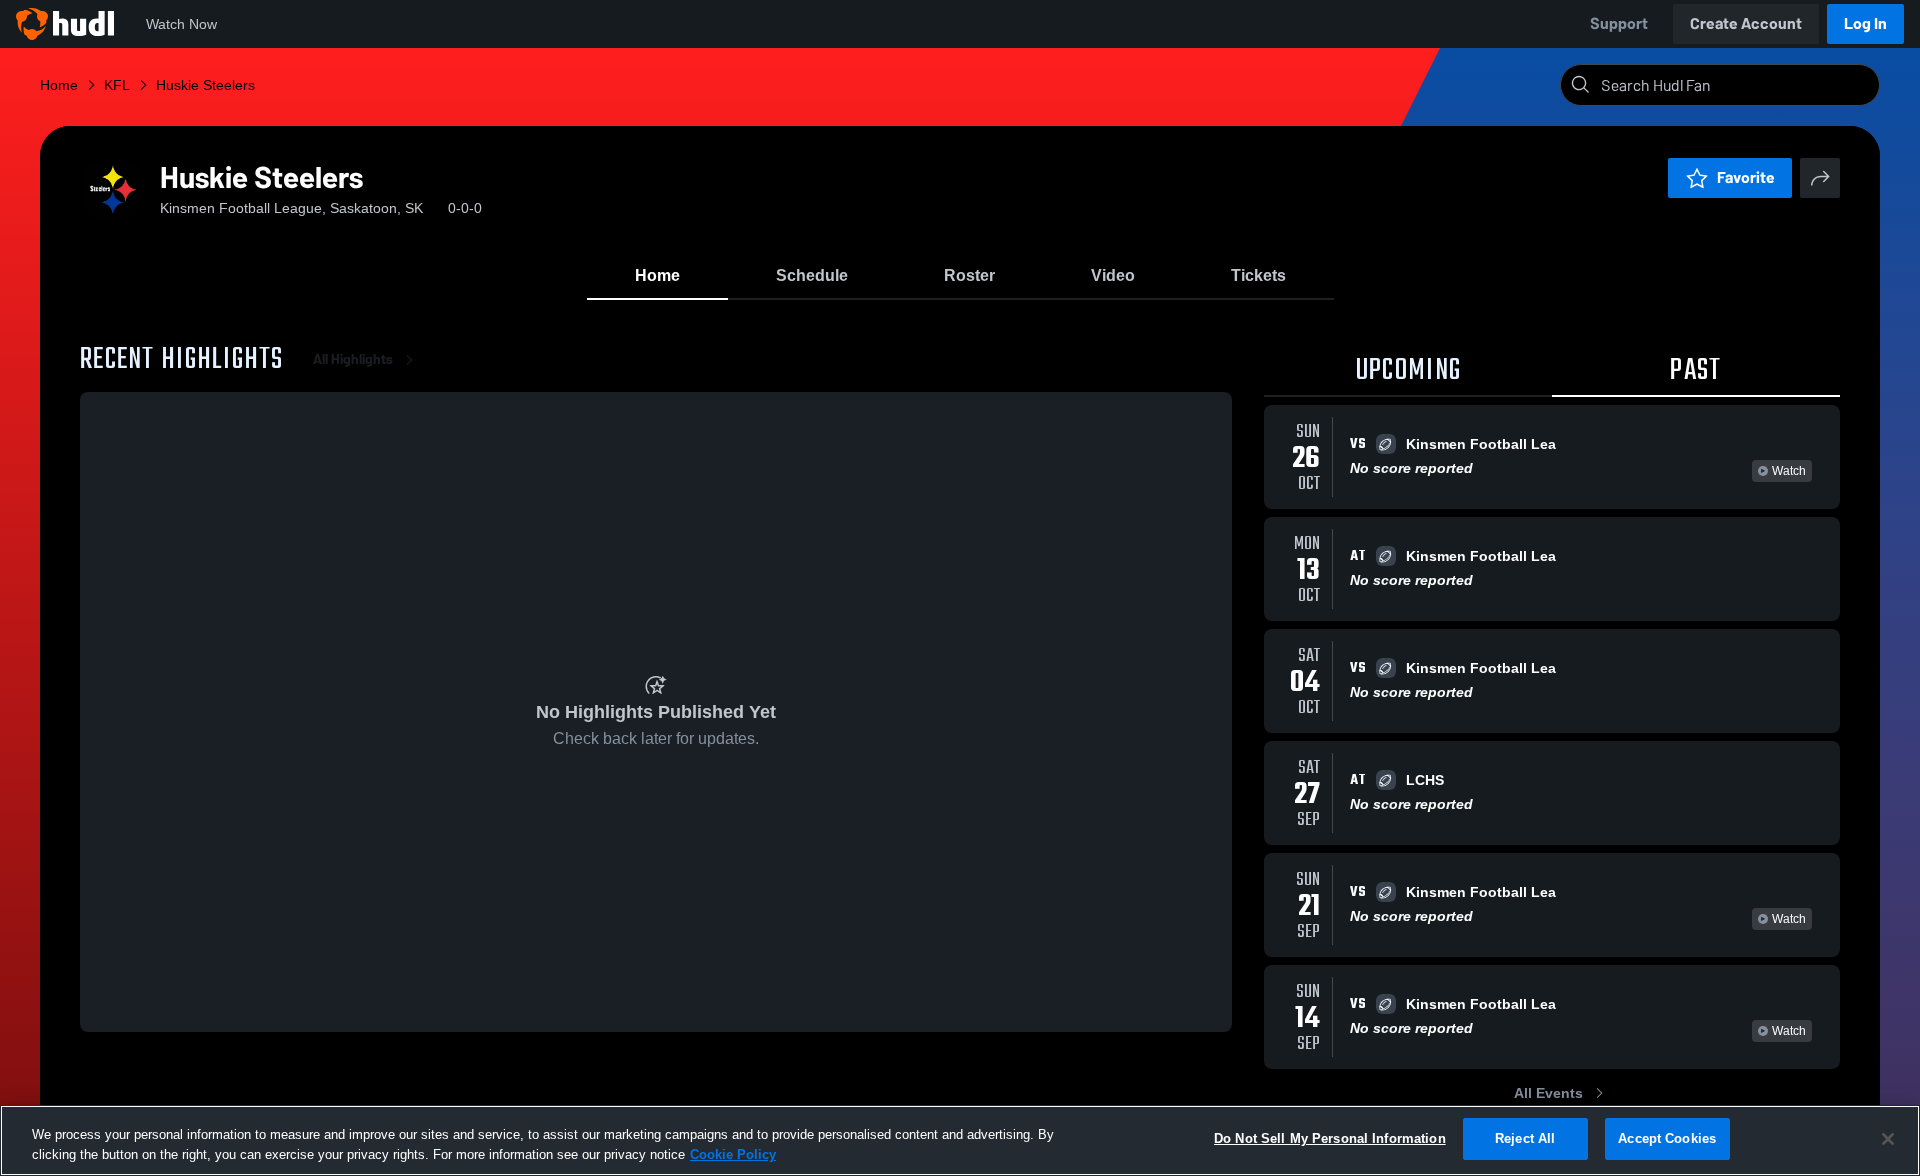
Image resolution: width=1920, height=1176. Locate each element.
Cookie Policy (733, 1154)
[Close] (1888, 1139)
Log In (1865, 23)
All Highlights (353, 359)
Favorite (1746, 177)
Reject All (1525, 1138)
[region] (960, 1140)
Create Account (1746, 23)
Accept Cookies (1667, 1138)
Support (1619, 23)
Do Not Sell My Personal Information (1330, 1138)
